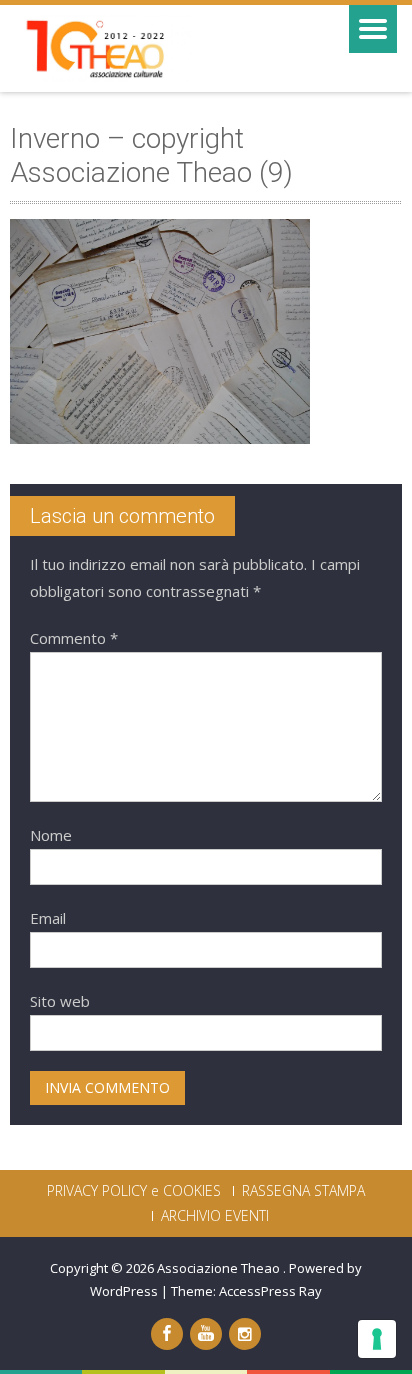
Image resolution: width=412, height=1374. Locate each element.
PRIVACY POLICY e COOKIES (134, 1191)
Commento (74, 638)
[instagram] (245, 1334)
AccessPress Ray (270, 1291)
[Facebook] (167, 1334)
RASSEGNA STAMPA (303, 1191)
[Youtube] (206, 1334)
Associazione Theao (220, 1268)
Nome (51, 835)
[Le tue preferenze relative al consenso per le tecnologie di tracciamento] (377, 1339)
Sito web (60, 1001)
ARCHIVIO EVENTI (215, 1216)
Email (48, 918)
